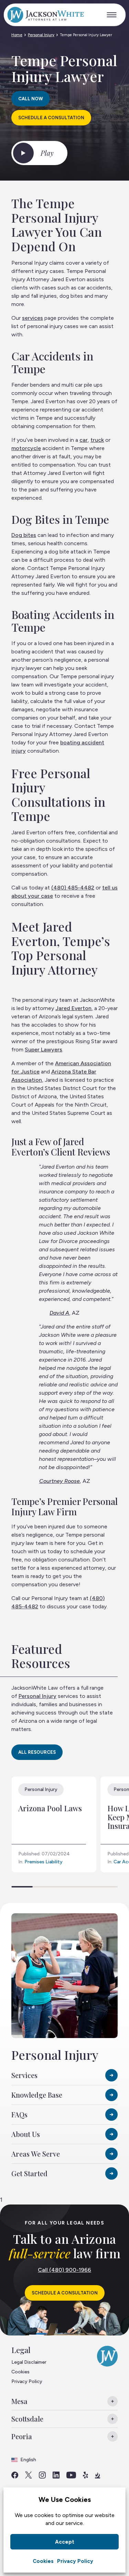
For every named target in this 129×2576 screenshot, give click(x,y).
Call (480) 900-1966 (64, 2270)
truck (97, 440)
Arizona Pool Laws (50, 1808)
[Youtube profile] (71, 2475)
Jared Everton (73, 1008)
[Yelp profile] (85, 2475)
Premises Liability (44, 1862)
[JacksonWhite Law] (45, 15)
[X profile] (29, 2475)
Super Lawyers (44, 1050)
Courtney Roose (60, 1481)
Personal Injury (41, 35)
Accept (65, 2542)
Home (17, 35)
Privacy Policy (75, 2561)
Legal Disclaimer (29, 2362)
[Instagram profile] (42, 2475)
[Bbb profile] (98, 2475)
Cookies (43, 2561)
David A (59, 1313)
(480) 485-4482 (73, 888)
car (84, 440)
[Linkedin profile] (56, 2475)
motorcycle (26, 448)
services (33, 318)
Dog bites (24, 535)
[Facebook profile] (15, 2475)
